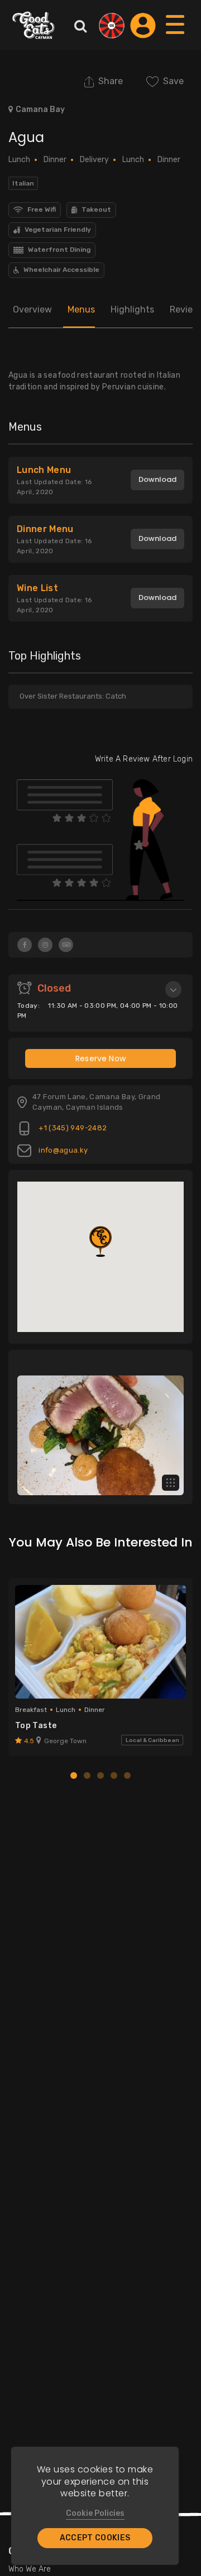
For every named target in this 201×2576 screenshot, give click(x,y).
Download (157, 479)
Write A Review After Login (144, 759)
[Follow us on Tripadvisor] (66, 945)
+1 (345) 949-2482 (72, 1128)
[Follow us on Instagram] (45, 945)
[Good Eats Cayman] (33, 25)
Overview (32, 309)
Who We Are (30, 2569)
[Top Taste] (100, 1642)
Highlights (132, 309)
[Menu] (176, 35)
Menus (81, 309)
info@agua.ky (63, 1150)
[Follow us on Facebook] (25, 945)
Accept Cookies (95, 2538)
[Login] (143, 26)
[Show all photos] (171, 1483)
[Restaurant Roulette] (112, 26)
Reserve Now (100, 1058)
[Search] (80, 26)
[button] (100, 1241)
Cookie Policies (95, 2513)
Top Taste (36, 1726)
